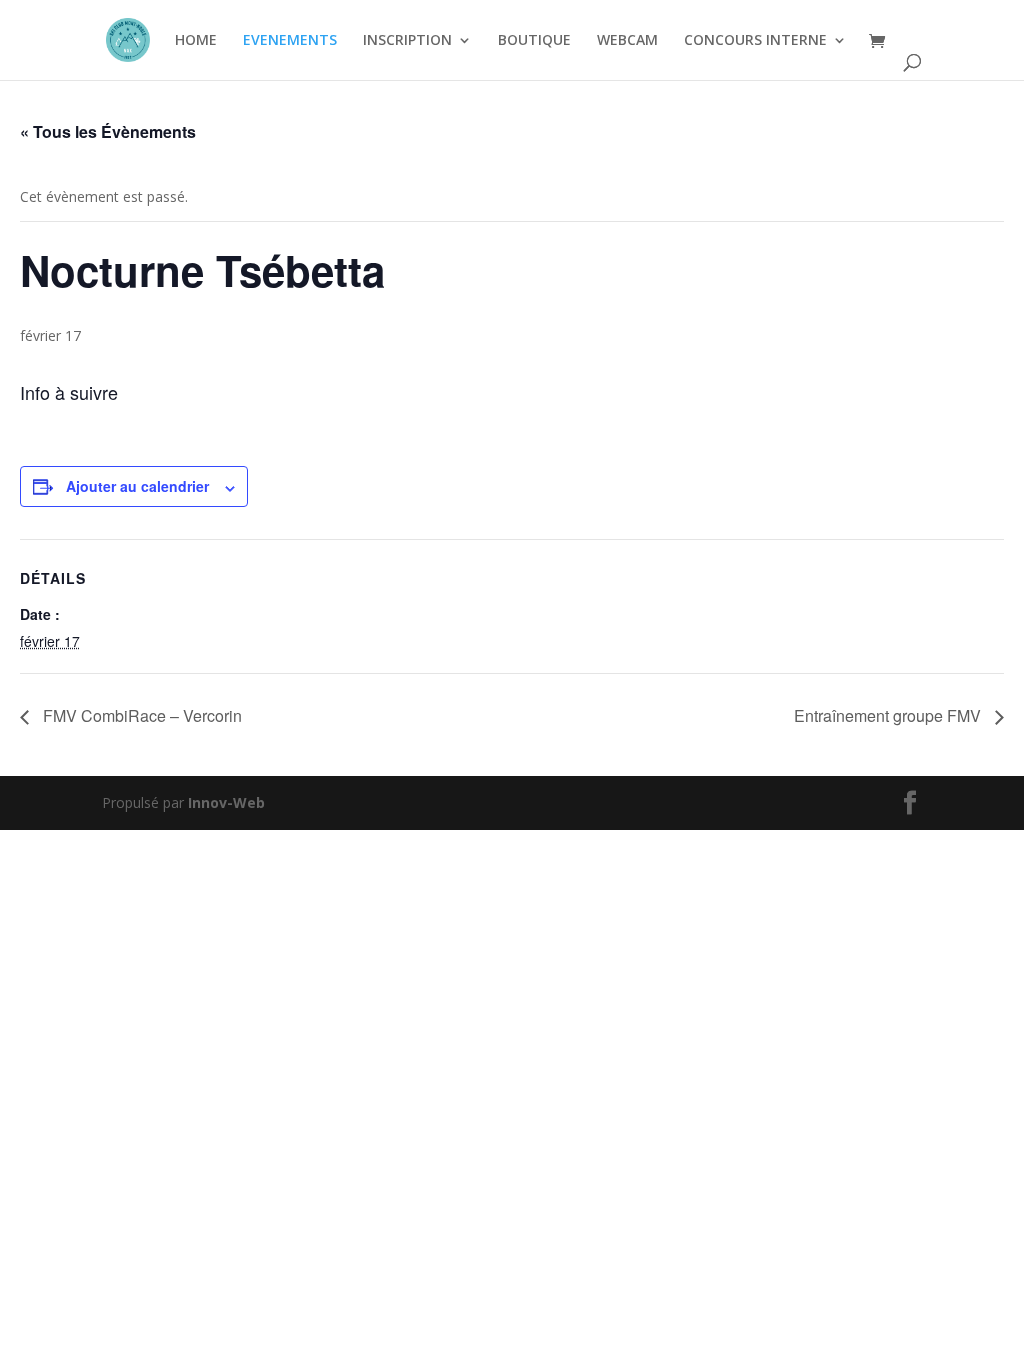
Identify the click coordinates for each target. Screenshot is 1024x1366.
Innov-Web (226, 802)
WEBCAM (627, 41)
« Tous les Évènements (108, 131)
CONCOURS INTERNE (755, 41)
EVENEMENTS (290, 41)
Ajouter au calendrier (137, 486)
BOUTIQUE (534, 41)
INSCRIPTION (407, 41)
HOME (196, 41)
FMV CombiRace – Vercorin (140, 715)
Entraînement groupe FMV (889, 715)
